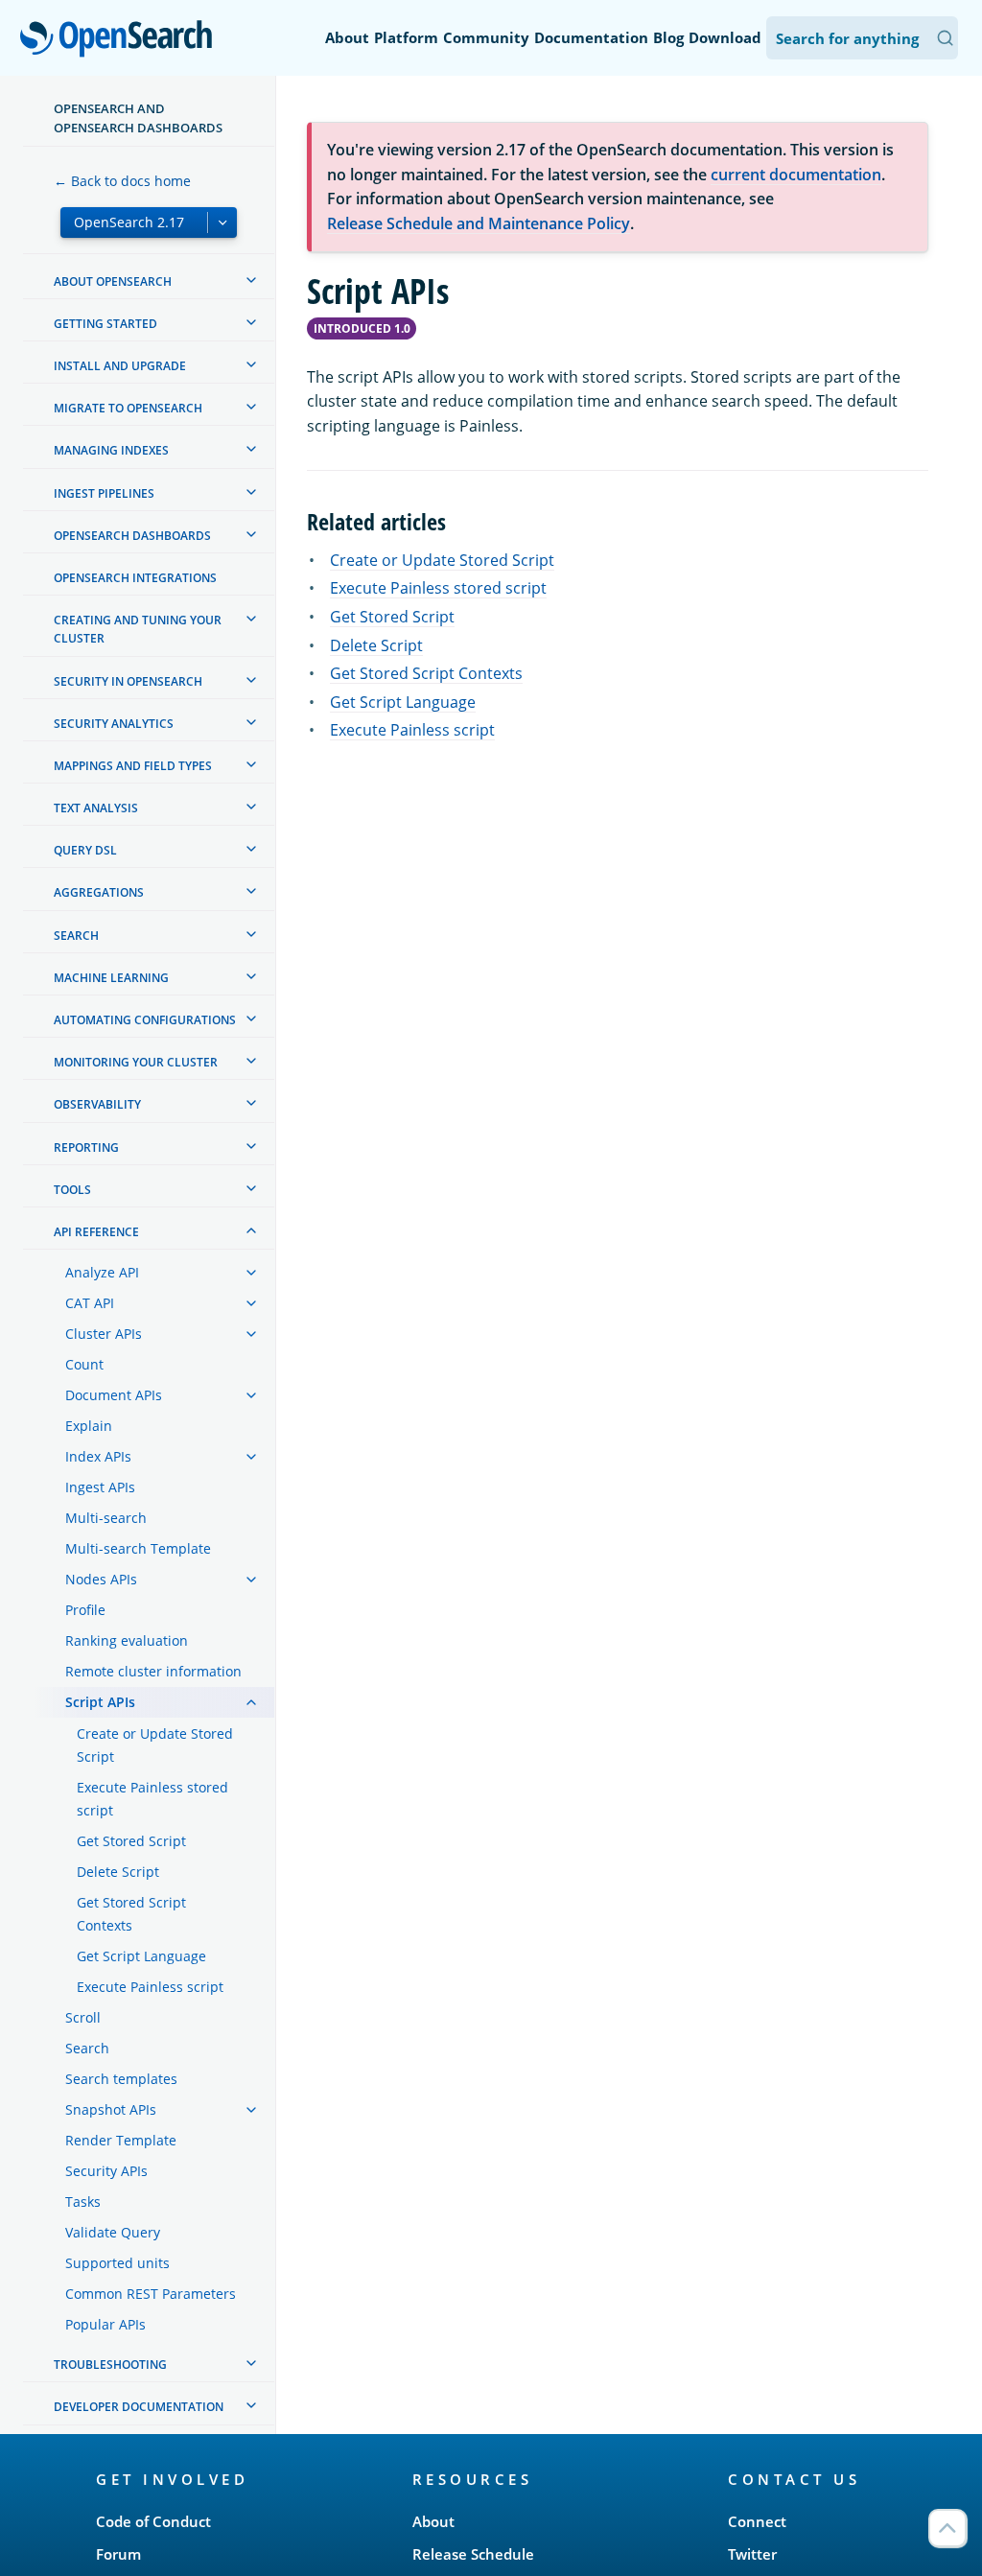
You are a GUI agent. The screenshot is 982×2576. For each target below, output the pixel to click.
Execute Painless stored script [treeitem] (152, 1799)
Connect (757, 2521)
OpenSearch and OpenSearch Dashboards (138, 118)
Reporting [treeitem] (86, 1147)
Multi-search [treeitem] (106, 1518)
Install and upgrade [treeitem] (120, 366)
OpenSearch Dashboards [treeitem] (132, 536)
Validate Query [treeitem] (113, 2232)
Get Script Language (403, 702)
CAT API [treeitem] (90, 1303)
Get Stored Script (392, 617)
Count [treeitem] (84, 1364)
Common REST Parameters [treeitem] (151, 2294)
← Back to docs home (122, 181)
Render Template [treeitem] (121, 2140)
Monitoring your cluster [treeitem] (136, 1062)
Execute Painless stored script (438, 588)
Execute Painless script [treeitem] (150, 1987)
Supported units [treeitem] (117, 2263)
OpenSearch (121, 40)
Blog (668, 37)
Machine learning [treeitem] (111, 978)
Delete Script (376, 645)
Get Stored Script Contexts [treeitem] (131, 1914)
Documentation (591, 37)
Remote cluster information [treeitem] (153, 1671)
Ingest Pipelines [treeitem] (104, 493)
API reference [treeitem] (96, 1232)
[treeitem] (251, 280)
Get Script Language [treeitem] (141, 1956)
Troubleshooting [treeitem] (110, 2365)
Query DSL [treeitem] (85, 850)
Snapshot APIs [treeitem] (111, 2109)
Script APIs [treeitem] (100, 1702)
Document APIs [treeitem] (114, 1395)
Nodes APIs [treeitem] (101, 1579)
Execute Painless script (412, 730)
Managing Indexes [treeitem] (111, 450)
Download (725, 37)
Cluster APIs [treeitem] (104, 1334)
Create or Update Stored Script (442, 560)
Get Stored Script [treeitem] (131, 1841)
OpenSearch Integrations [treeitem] (135, 578)
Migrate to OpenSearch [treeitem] (128, 408)
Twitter (752, 2554)
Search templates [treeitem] (121, 2079)
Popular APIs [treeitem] (105, 2324)
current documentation (796, 175)
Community (486, 37)
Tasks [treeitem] (83, 2201)
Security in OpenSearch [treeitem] (128, 681)
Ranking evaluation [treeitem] (127, 1640)
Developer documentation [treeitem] (139, 2407)
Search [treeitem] (76, 936)
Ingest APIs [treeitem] (100, 1487)
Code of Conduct (153, 2521)
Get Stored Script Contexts (426, 673)
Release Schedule (473, 2554)
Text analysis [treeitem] (96, 808)
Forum (118, 2554)
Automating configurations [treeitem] (145, 1020)
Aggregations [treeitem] (99, 892)
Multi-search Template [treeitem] (138, 1548)
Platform (406, 37)
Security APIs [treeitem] (106, 2171)
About (347, 37)
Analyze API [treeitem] (102, 1272)
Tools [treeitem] (72, 1190)
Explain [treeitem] (89, 1426)
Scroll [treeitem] (83, 2017)
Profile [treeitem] (85, 1610)
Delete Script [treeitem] (118, 1872)
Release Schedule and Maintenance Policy (479, 223)
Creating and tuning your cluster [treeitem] (138, 629)
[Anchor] (457, 520)
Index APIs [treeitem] (98, 1456)
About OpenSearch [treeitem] (113, 281)
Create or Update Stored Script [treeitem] (155, 1745)
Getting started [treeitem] (105, 324)
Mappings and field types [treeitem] (133, 766)
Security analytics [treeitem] (114, 724)
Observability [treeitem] (97, 1104)
